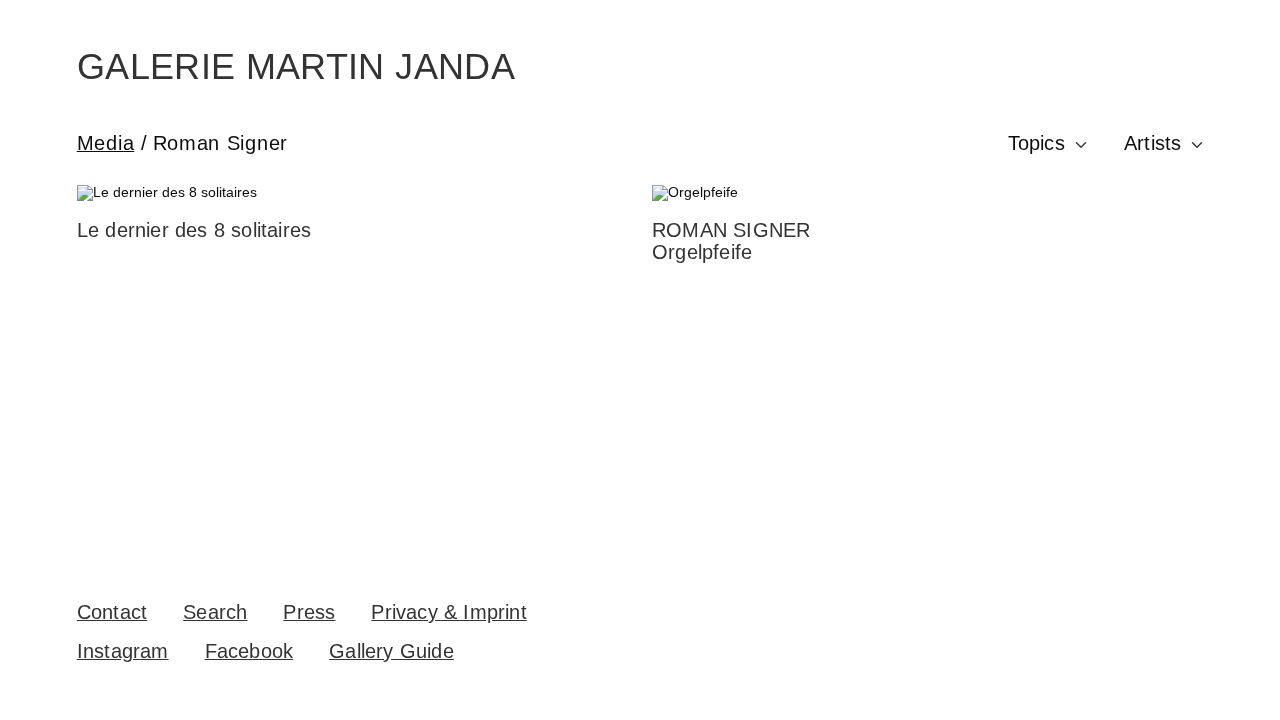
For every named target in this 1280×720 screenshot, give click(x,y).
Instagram (123, 651)
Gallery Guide (391, 651)
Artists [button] (1152, 143)
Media (105, 143)
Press (309, 612)
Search (215, 612)
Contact (112, 612)
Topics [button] (1036, 143)
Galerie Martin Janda (296, 66)
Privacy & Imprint (448, 612)
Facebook (249, 651)
